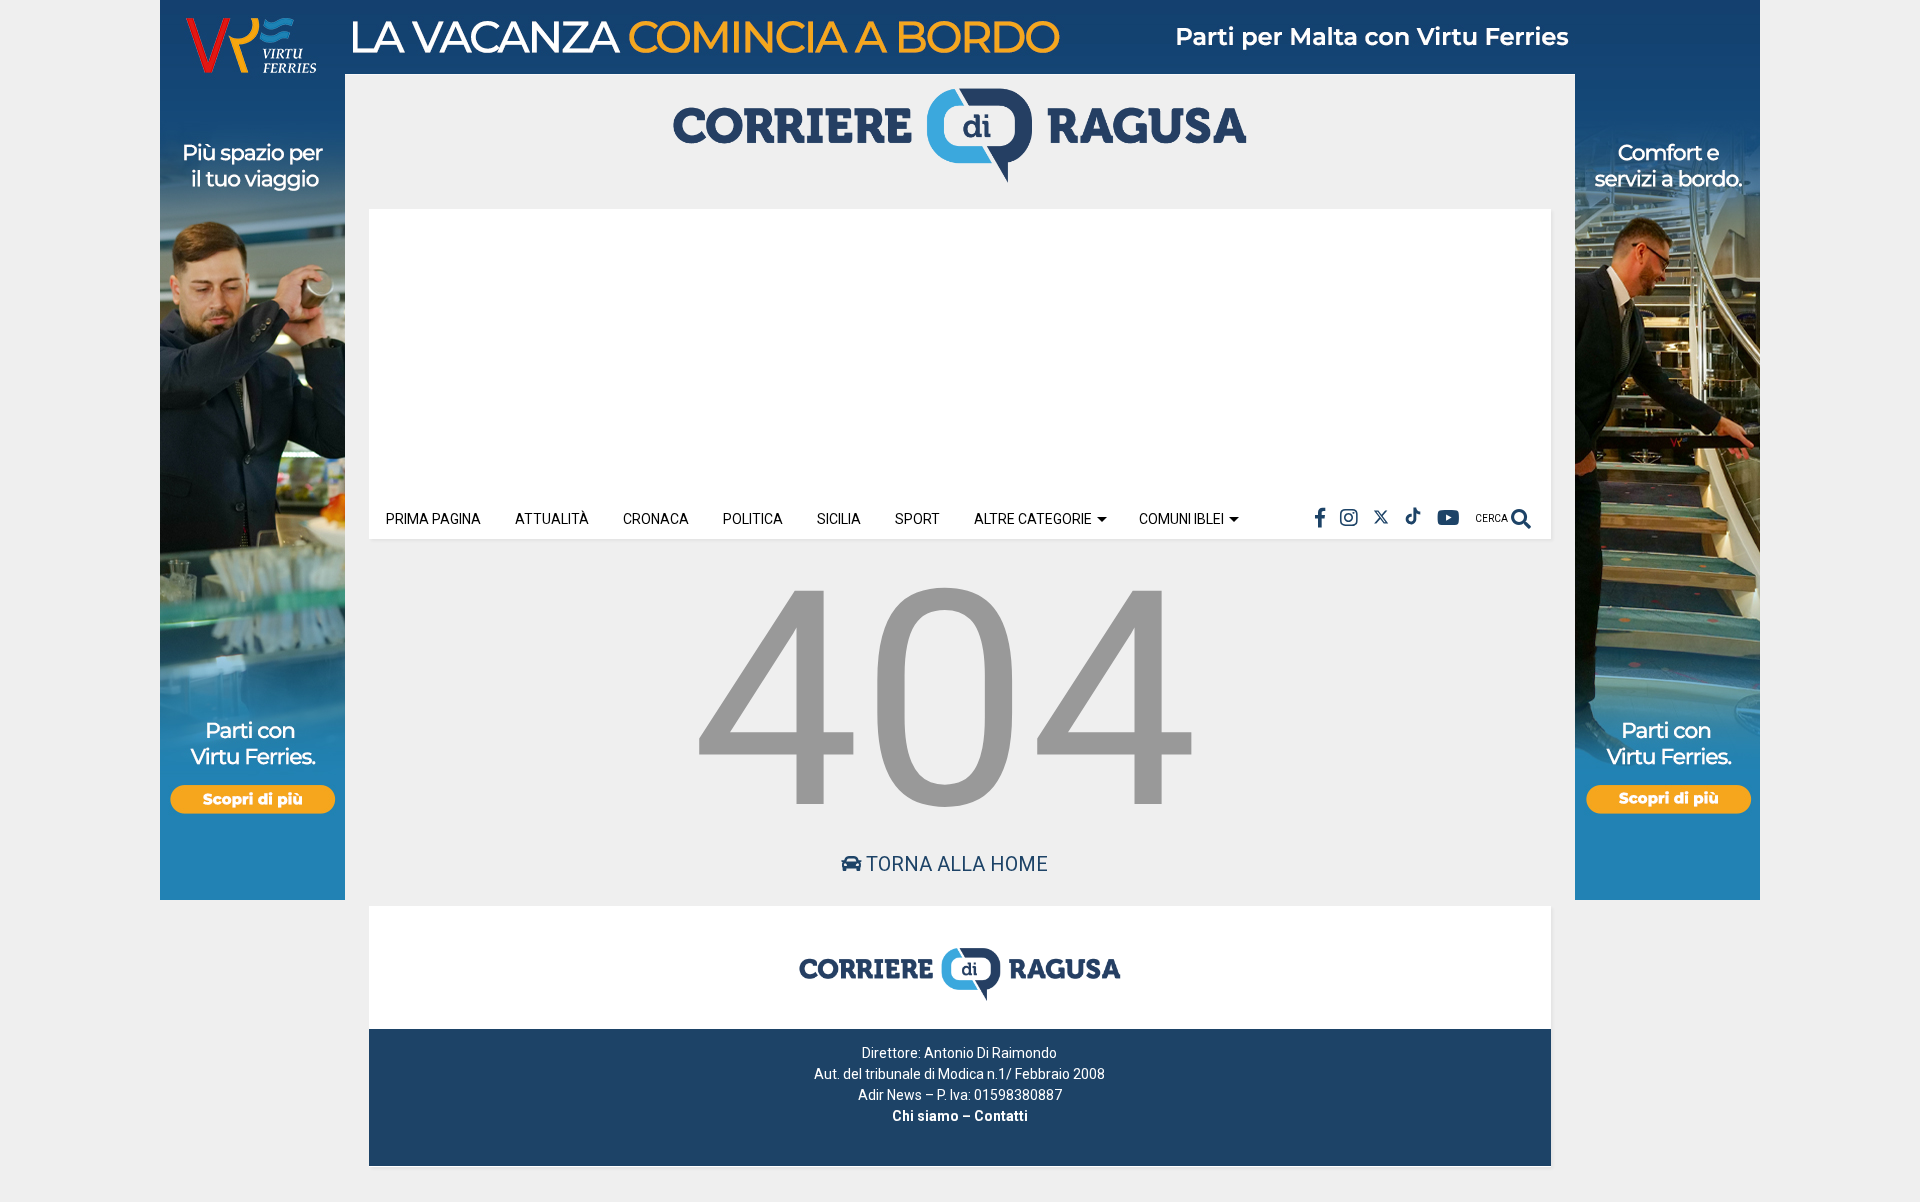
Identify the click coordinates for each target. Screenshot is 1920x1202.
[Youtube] (1448, 518)
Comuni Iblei (1181, 519)
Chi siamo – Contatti (960, 1116)
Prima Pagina (433, 519)
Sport (917, 519)
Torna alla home (954, 864)
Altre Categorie (1033, 519)
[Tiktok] (1413, 518)
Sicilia (839, 519)
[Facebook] (1320, 518)
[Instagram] (1349, 518)
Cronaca (656, 519)
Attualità (552, 519)
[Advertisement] (960, 349)
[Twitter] (1381, 518)
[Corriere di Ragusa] (960, 174)
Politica (753, 519)
